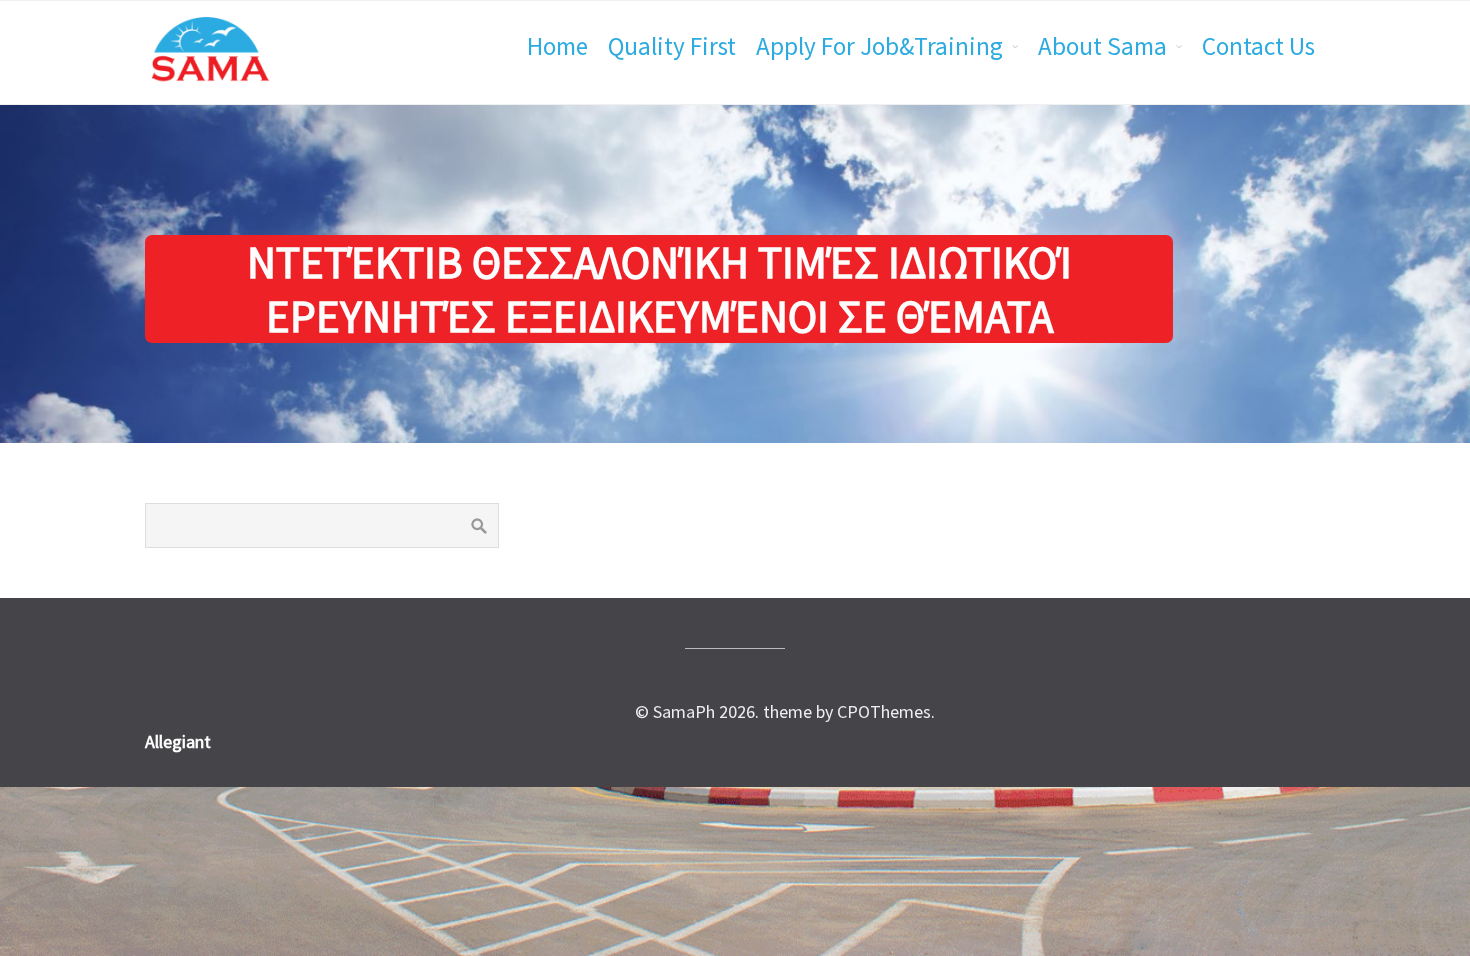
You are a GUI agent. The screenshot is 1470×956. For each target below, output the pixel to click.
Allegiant (178, 741)
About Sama (1102, 46)
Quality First (672, 46)
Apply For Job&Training (879, 46)
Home (557, 46)
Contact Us (1258, 46)
